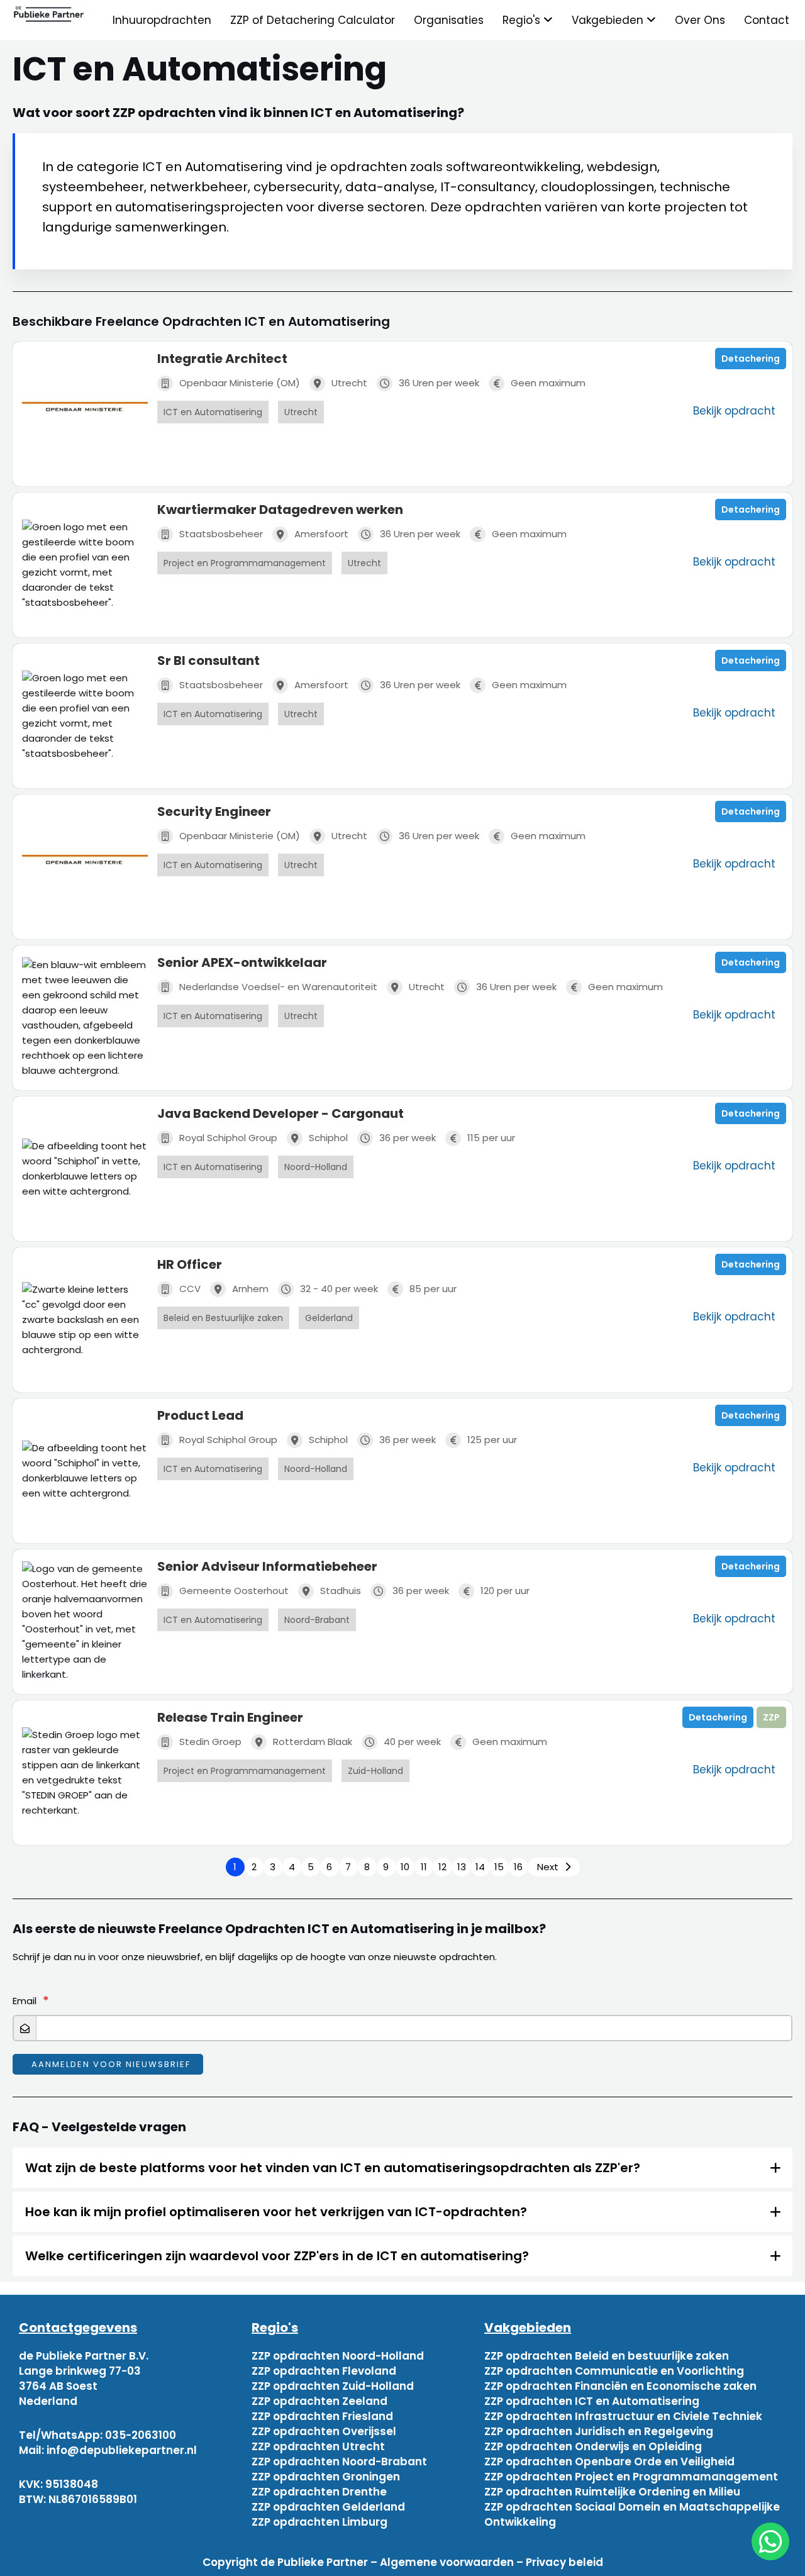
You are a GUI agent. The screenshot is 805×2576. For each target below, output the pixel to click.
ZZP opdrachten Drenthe (319, 2492)
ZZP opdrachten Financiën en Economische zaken (620, 2386)
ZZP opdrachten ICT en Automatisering (592, 2401)
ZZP (771, 1717)
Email (25, 2001)
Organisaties (449, 20)
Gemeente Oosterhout (234, 1591)
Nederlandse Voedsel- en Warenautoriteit (278, 987)
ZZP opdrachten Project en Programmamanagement (631, 2477)
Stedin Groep (210, 1742)
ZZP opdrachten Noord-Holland (338, 2356)
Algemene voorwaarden (447, 2562)
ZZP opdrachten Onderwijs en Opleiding (593, 2446)
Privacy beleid (564, 2562)
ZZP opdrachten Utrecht (318, 2446)
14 (480, 1867)
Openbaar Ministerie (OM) (240, 383)
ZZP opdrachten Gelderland (328, 2507)
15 (499, 1867)
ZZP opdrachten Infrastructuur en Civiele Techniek (623, 2416)
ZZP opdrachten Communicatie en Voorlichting (614, 2371)
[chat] (770, 2541)
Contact (767, 20)
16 (518, 1867)
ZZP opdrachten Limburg (319, 2522)
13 (462, 1867)
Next (548, 1867)
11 (424, 1867)
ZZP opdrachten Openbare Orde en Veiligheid (609, 2462)
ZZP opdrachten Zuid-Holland (333, 2386)
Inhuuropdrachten (162, 20)
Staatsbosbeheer (221, 534)
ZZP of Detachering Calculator (313, 20)
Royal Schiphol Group (228, 1138)
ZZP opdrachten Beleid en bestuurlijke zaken (607, 2356)
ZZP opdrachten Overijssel (324, 2431)
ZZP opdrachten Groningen (326, 2477)
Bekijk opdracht (734, 411)
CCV (190, 1289)
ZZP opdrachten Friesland (322, 2416)
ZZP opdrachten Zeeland (319, 2401)
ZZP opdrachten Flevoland (324, 2371)
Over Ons (700, 20)
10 (405, 1867)
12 (442, 1867)
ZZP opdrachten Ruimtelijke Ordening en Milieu (612, 2492)
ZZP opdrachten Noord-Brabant (339, 2462)
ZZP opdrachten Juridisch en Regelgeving (599, 2431)
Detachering (751, 359)
